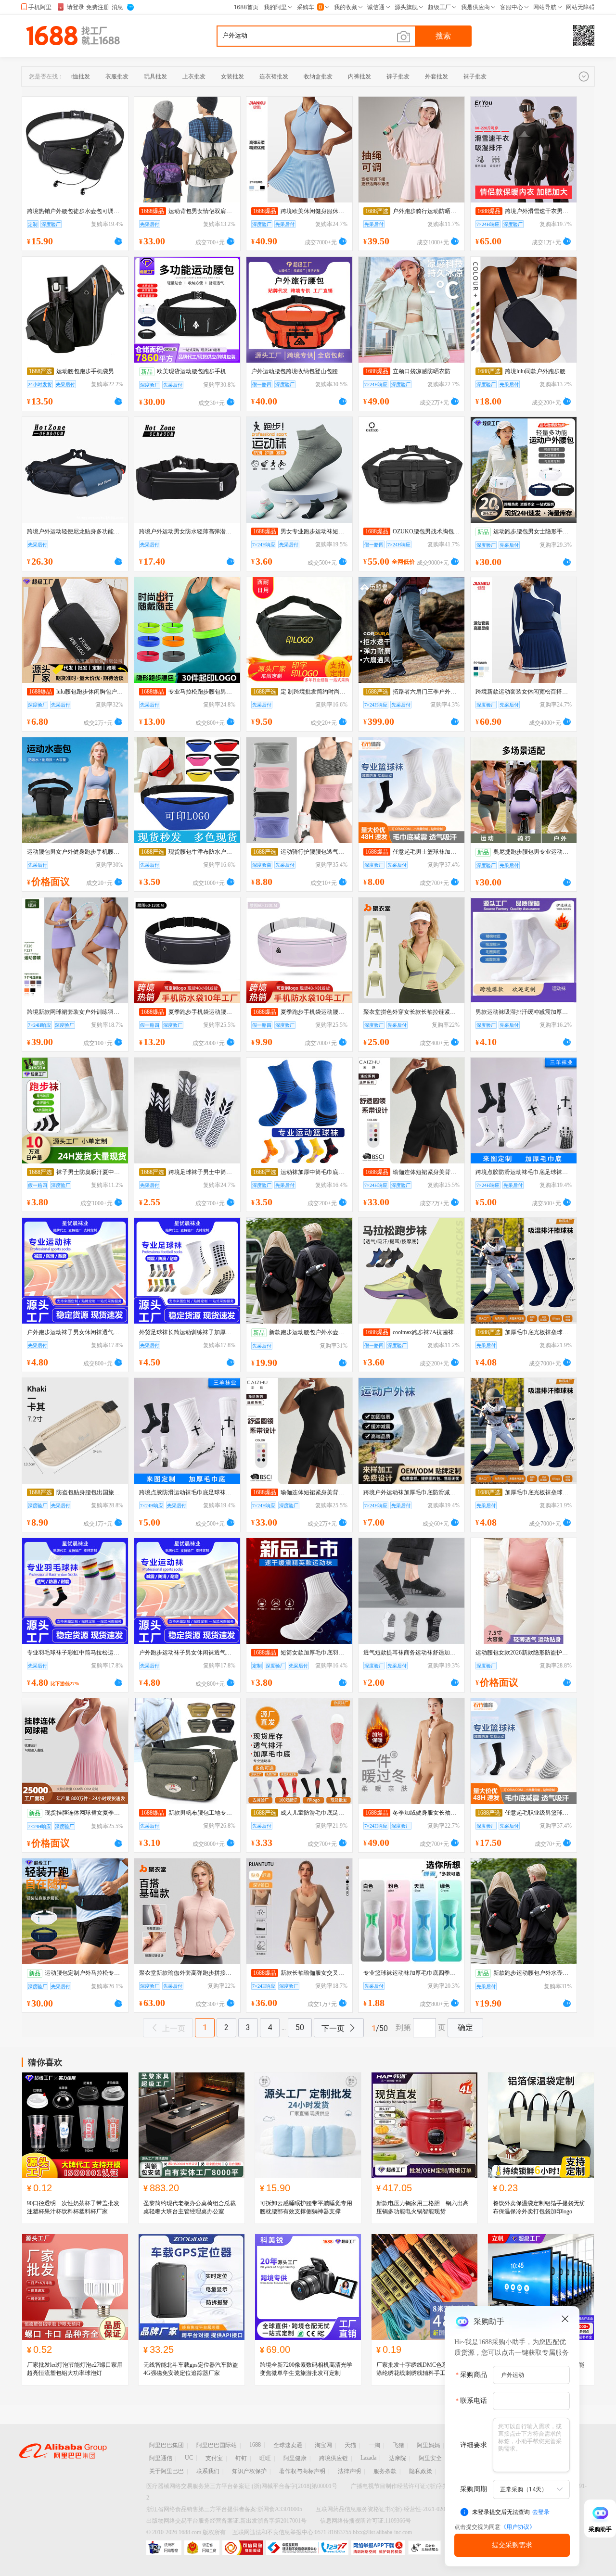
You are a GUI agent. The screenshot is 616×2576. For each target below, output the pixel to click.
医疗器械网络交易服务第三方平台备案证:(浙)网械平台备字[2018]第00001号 (242, 2486)
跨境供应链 (334, 2458)
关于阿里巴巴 (167, 2471)
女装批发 (232, 76)
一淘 (374, 2445)
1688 (255, 2445)
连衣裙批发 (274, 76)
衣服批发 (117, 76)
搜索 (443, 36)
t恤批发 (81, 76)
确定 (465, 2027)
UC (189, 2458)
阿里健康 (295, 2458)
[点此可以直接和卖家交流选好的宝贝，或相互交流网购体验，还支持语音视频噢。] (118, 240)
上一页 (174, 2028)
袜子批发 (475, 76)
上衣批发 (194, 76)
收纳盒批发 (318, 76)
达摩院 (398, 2458)
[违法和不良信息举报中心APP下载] (378, 2548)
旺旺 (265, 2458)
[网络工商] (202, 2548)
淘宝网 (323, 2445)
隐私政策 (421, 2471)
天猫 (350, 2445)
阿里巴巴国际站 (217, 2445)
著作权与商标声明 (302, 2471)
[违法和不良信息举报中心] (307, 2548)
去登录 (541, 2512)
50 (300, 2027)
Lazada (368, 2458)
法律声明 (349, 2471)
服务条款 (385, 2471)
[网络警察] (164, 2548)
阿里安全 (430, 2458)
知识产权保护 (249, 2471)
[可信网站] (243, 2548)
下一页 (333, 2028)
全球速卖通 (288, 2445)
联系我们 (208, 2471)
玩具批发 (155, 76)
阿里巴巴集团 (167, 2445)
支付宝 (214, 2458)
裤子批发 (398, 76)
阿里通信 (161, 2458)
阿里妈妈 (428, 2445)
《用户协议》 (518, 2527)
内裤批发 (359, 76)
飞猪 (398, 2445)
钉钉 (241, 2458)
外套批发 (436, 76)
